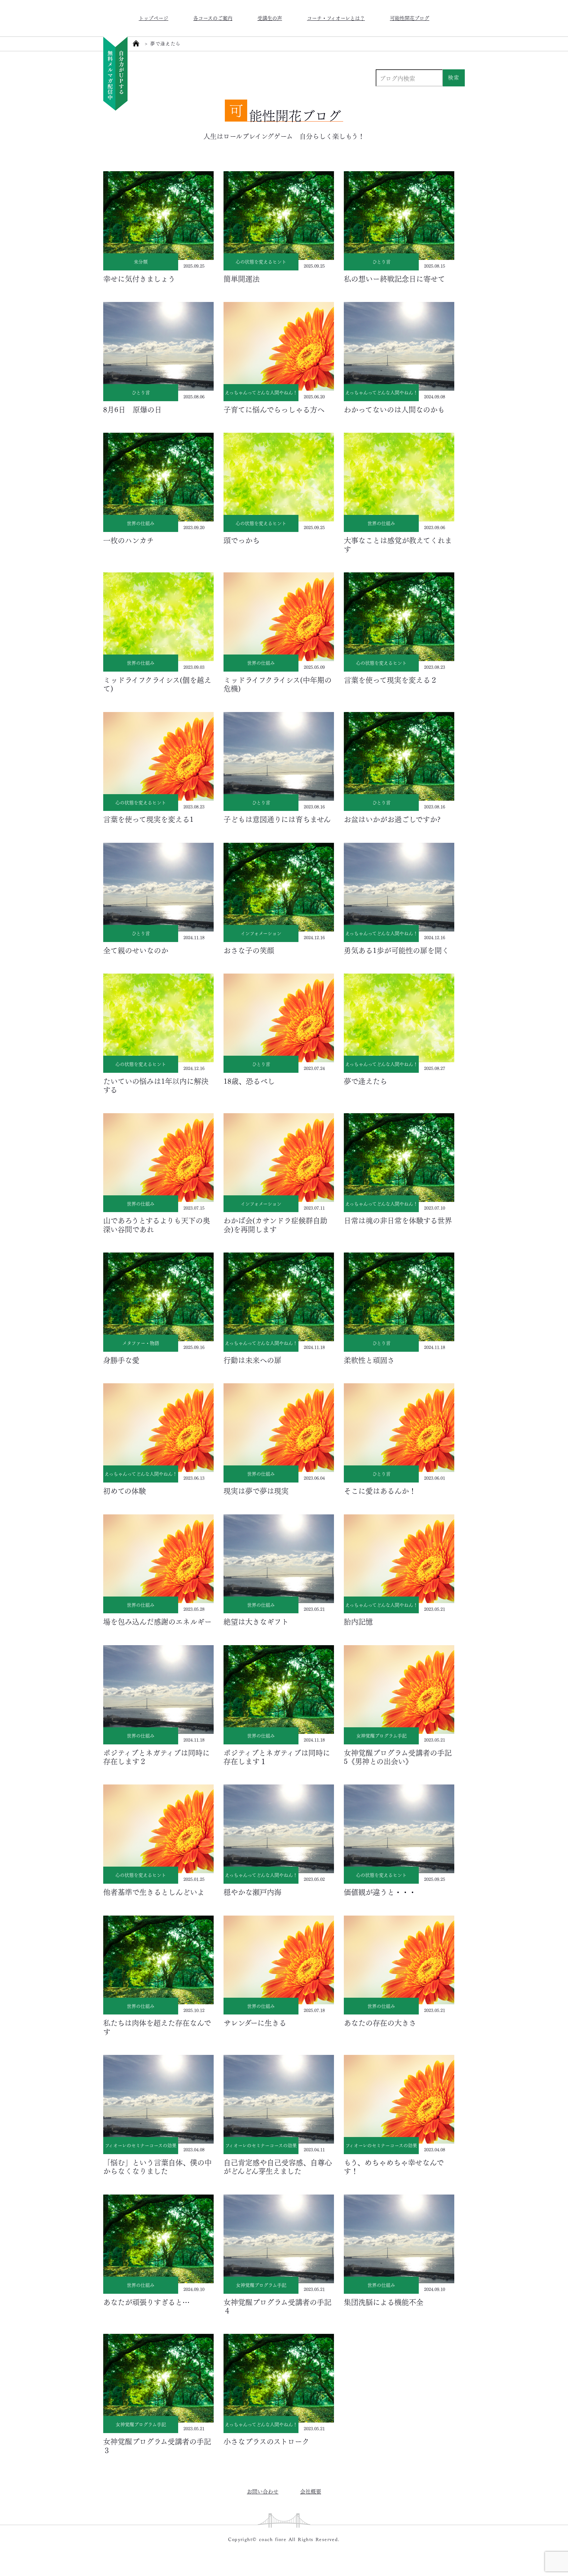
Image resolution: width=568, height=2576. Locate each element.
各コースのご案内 (213, 18)
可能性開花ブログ (410, 18)
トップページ (154, 18)
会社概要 (311, 2491)
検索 (454, 77)
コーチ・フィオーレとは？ (336, 18)
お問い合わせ (263, 2491)
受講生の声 (270, 18)
